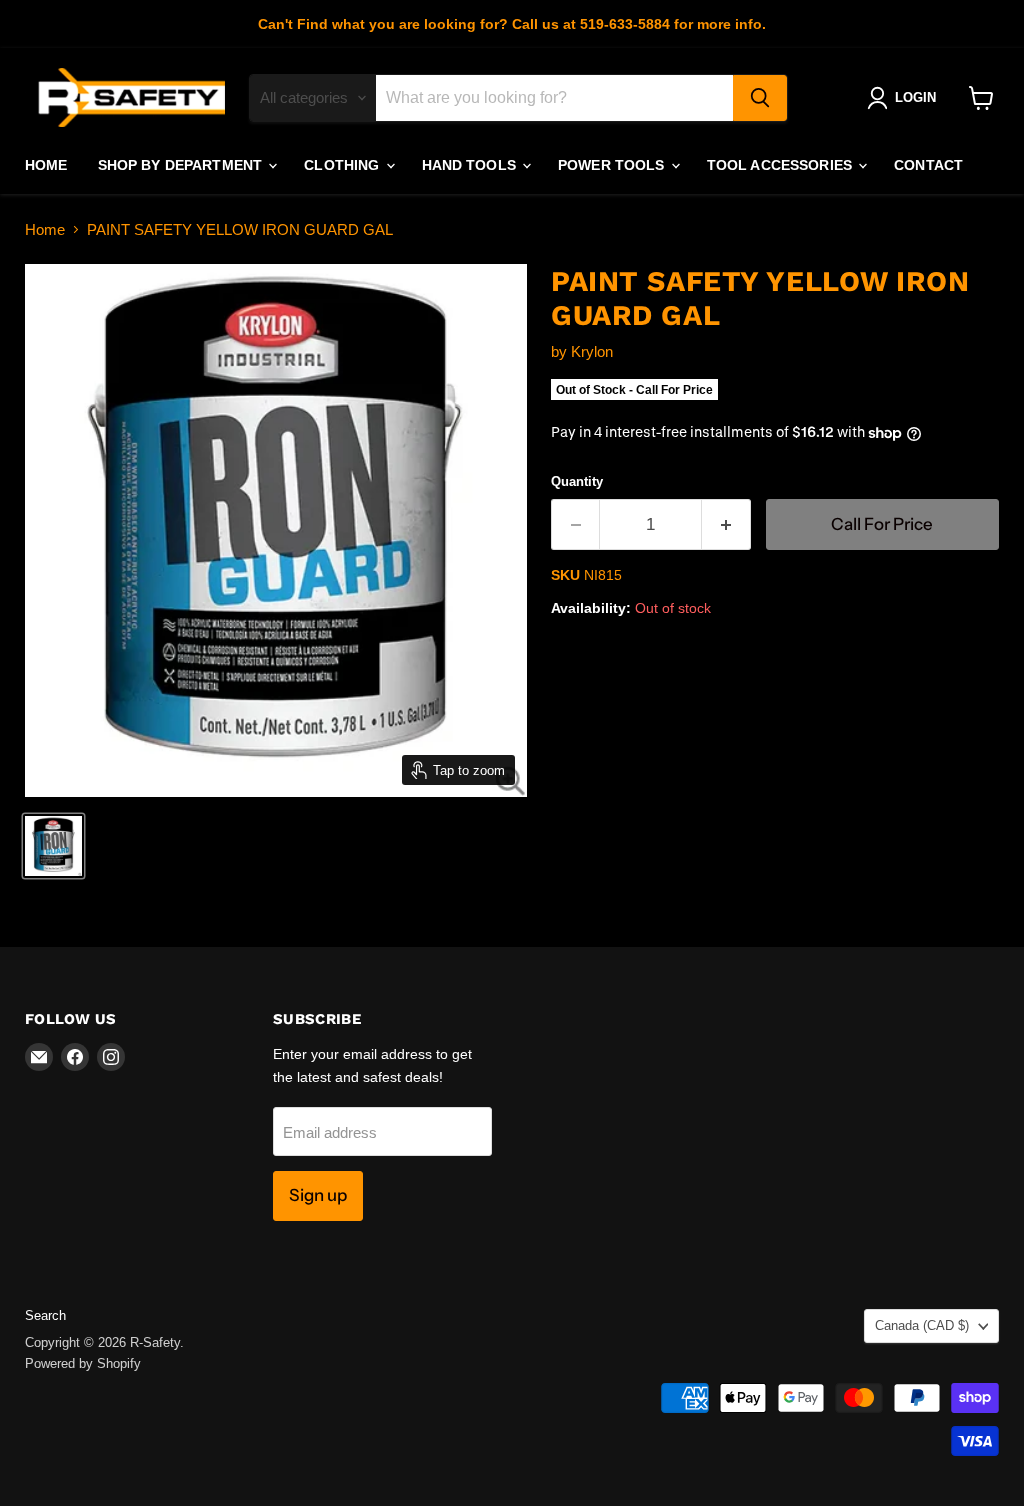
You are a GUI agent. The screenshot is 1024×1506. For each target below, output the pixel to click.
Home (46, 165)
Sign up (318, 1195)
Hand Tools (471, 165)
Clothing (343, 165)
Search (45, 1315)
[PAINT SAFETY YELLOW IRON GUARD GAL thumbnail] (53, 846)
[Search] (760, 98)
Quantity (577, 481)
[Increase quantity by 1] (726, 524)
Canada (922, 1325)
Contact (928, 165)
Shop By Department (182, 165)
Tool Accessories (781, 165)
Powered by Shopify (83, 1363)
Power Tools (613, 165)
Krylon (592, 351)
